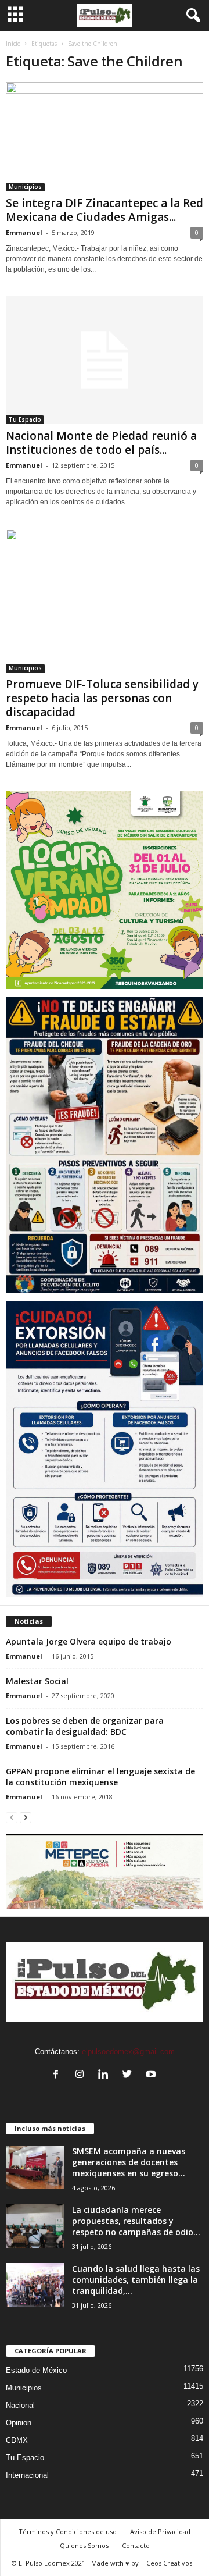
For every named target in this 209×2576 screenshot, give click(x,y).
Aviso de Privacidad (160, 2531)
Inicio (13, 44)
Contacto (136, 2545)
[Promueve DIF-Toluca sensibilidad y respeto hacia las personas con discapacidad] (105, 601)
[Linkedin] (106, 2075)
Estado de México (36, 2370)
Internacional (27, 2475)
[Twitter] (130, 2075)
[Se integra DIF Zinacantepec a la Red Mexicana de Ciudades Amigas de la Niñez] (105, 137)
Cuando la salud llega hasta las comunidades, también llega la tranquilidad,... (136, 2280)
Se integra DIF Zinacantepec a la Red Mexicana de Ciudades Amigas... (105, 210)
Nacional (20, 2405)
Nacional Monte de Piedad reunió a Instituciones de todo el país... (101, 443)
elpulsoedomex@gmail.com (128, 2052)
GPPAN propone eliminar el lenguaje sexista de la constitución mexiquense (100, 1777)
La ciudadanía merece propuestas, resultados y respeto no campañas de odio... (136, 2221)
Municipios (25, 187)
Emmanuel (24, 232)
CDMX (17, 2440)
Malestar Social (37, 1681)
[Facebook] (58, 2075)
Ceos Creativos (169, 2563)
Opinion (19, 2423)
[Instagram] (82, 2075)
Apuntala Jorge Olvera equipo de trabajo (89, 1641)
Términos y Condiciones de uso (68, 2531)
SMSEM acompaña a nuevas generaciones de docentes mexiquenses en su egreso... (129, 2162)
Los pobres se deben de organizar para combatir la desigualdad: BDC (85, 1726)
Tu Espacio (25, 419)
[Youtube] (152, 2075)
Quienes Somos (84, 2545)
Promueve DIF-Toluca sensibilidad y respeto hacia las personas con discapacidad (102, 698)
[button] (191, 16)
